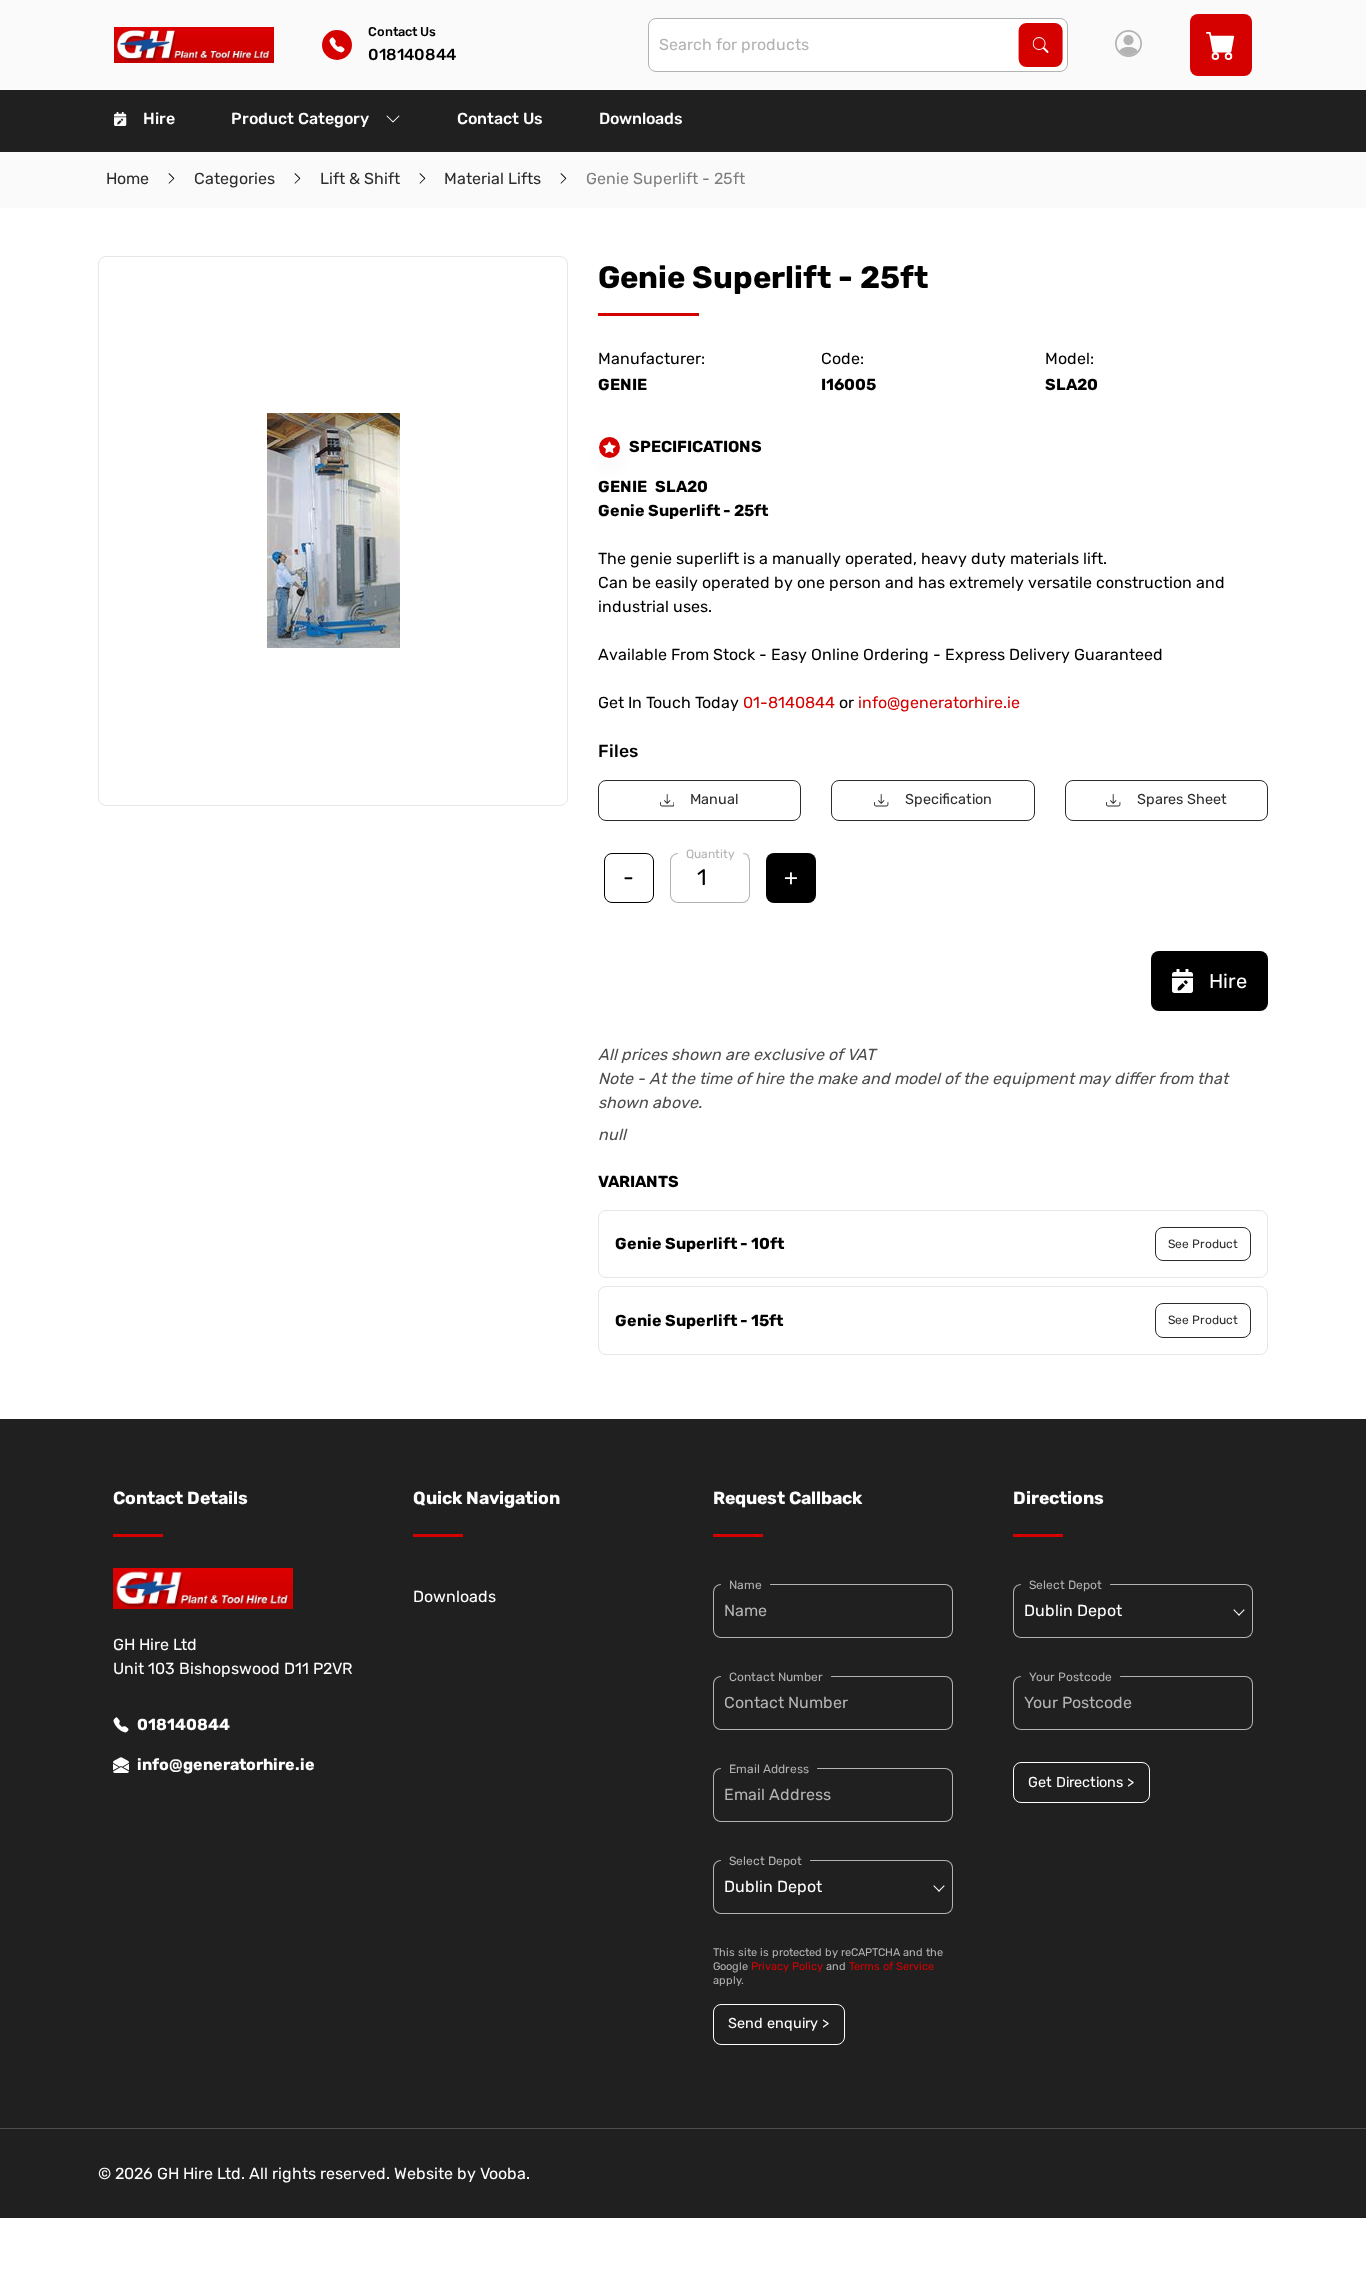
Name (745, 1585)
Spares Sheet (1182, 799)
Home (127, 178)
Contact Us (500, 118)
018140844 (183, 1724)
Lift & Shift (360, 178)
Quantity (710, 854)
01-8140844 (789, 702)
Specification (948, 799)
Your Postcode (1070, 1677)
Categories (234, 178)
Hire (159, 118)
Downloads (641, 118)
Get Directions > (1081, 1782)
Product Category (300, 118)
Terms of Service (891, 1966)
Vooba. (505, 2173)
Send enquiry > (778, 2023)
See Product (1203, 1244)
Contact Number (776, 1677)
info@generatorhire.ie (939, 702)
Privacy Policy (787, 1966)
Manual (714, 799)
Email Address (769, 1769)
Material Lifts (492, 178)
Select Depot (765, 1861)
